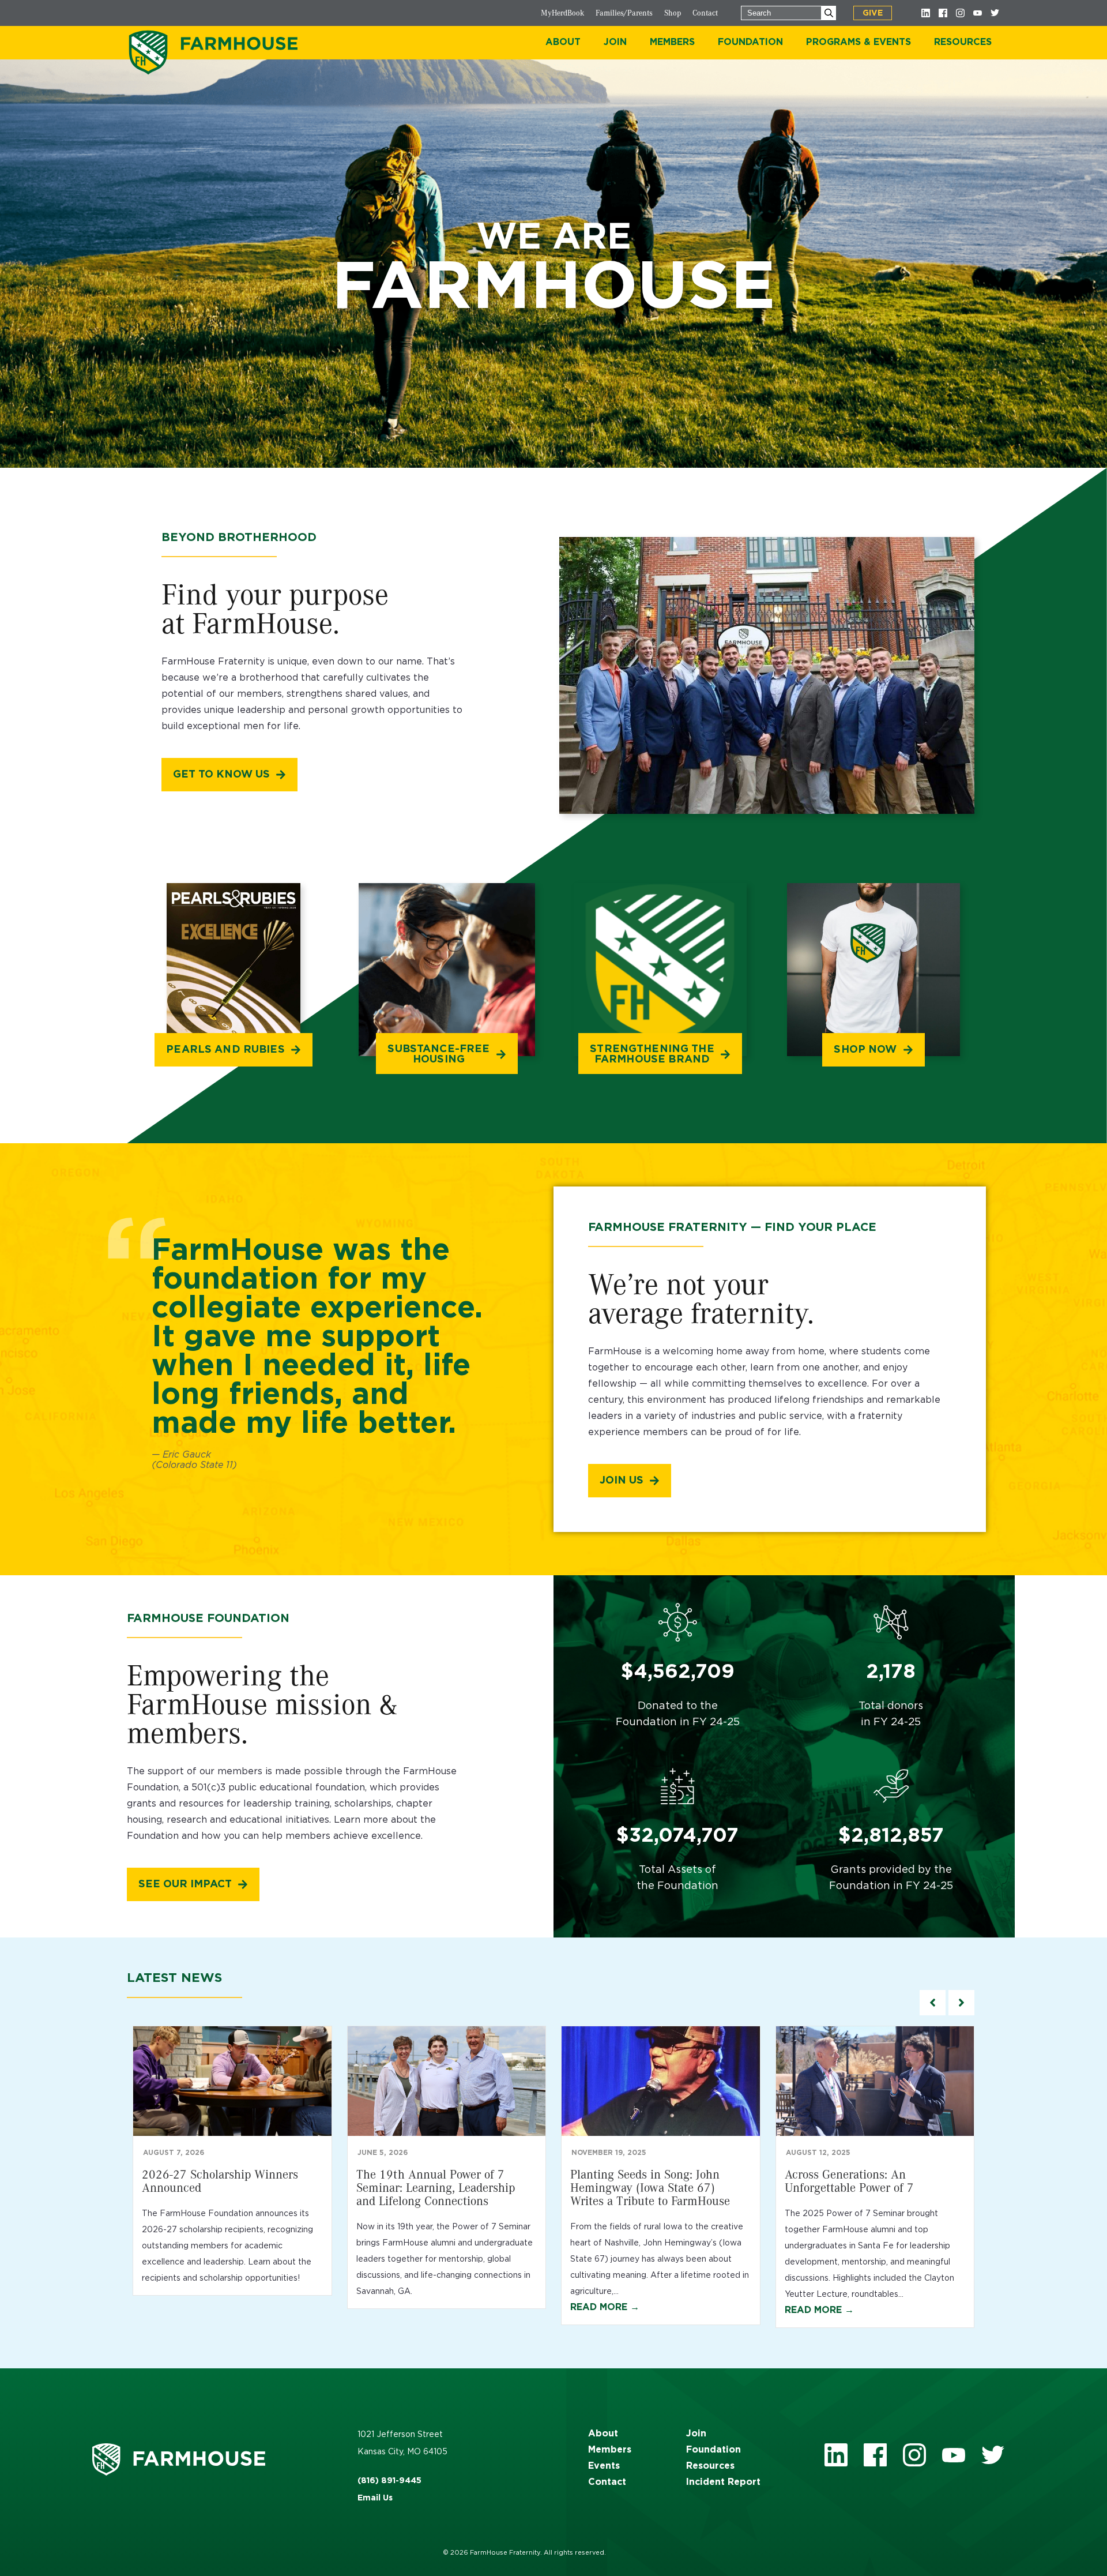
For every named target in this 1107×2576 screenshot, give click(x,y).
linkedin (836, 2455)
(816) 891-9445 (389, 2481)
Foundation (713, 2450)
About (603, 2434)
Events (604, 2466)
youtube (954, 2455)
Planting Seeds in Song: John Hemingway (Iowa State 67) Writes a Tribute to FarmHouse (650, 2187)
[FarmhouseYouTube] (977, 13)
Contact (705, 13)
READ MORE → (605, 2307)
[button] (961, 2003)
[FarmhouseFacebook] (943, 13)
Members (610, 2450)
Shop (673, 13)
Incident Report (723, 2482)
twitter (993, 2455)
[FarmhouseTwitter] (995, 13)
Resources (710, 2466)
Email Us (375, 2498)
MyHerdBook (562, 13)
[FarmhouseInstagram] (960, 13)
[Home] (208, 2459)
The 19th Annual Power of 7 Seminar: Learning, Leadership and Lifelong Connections (436, 2187)
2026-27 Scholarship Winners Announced (220, 2181)
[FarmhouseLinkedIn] (925, 13)
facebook (875, 2455)
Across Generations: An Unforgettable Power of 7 (849, 2181)
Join (696, 2434)
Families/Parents (624, 13)
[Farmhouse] (213, 52)
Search (829, 13)
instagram (914, 2455)
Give (873, 13)
